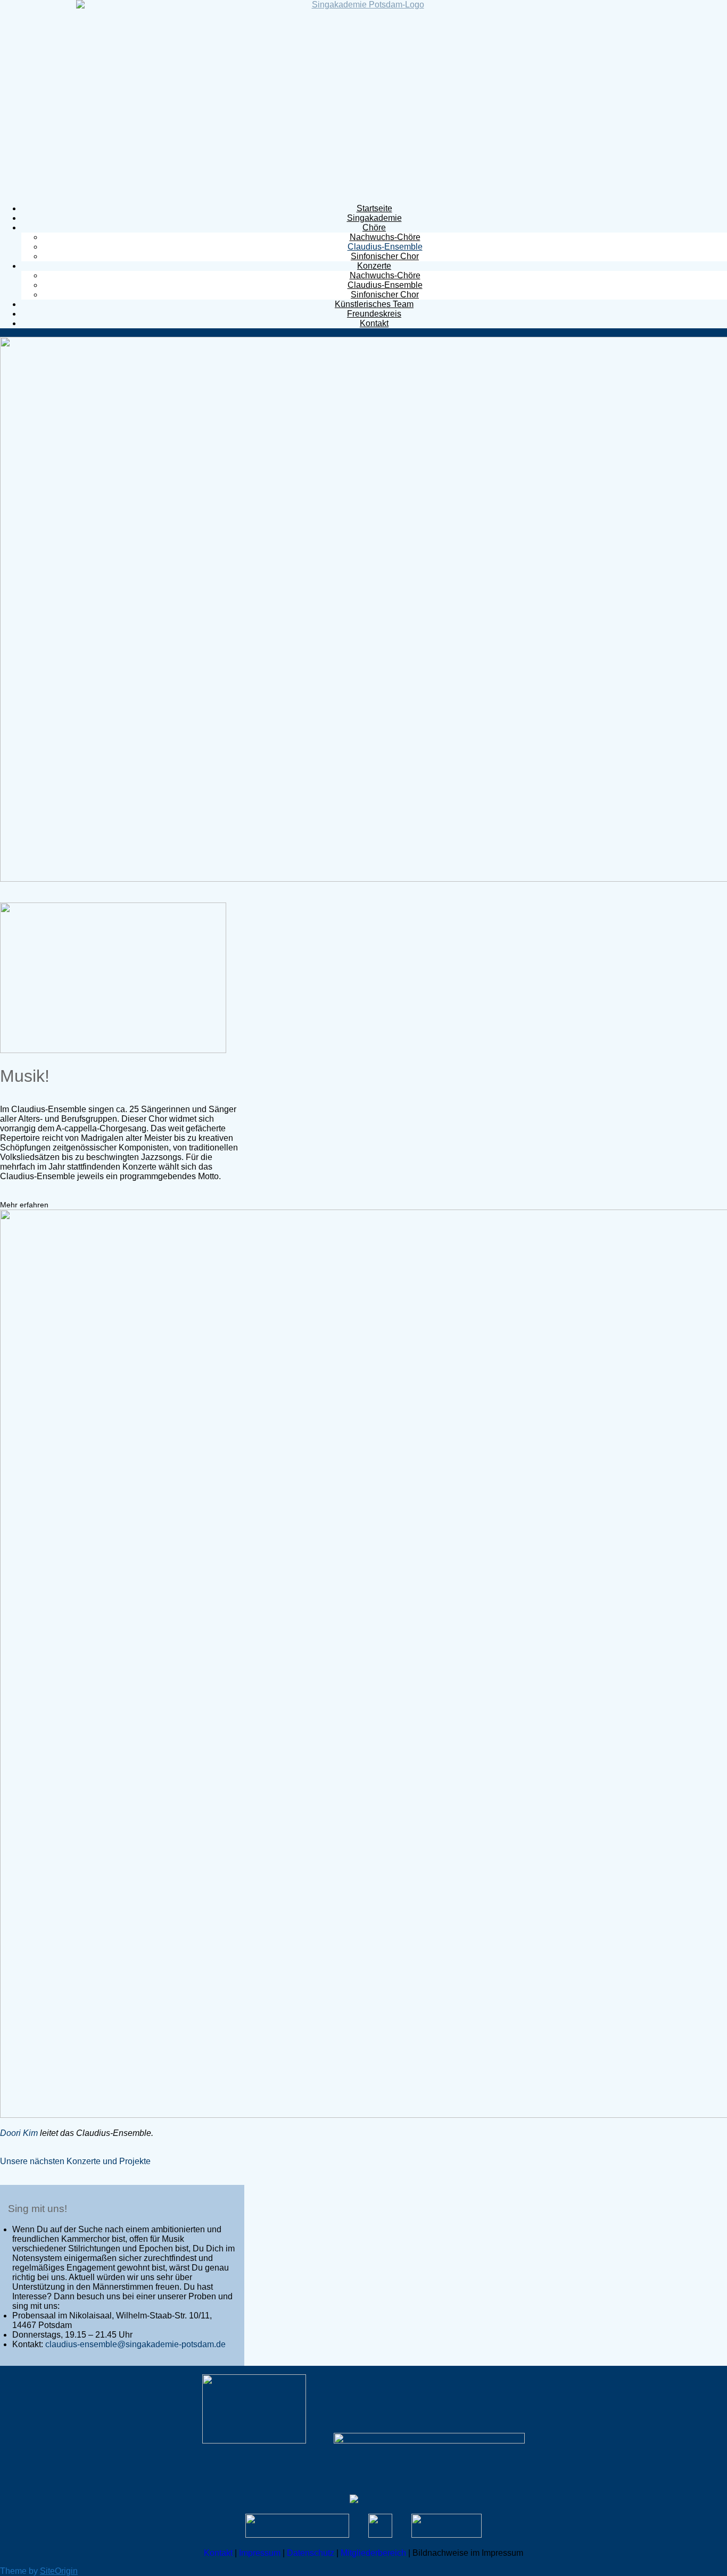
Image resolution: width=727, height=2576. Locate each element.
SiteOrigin (59, 2571)
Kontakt (374, 323)
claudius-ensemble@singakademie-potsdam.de (135, 2344)
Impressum (260, 2553)
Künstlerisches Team (374, 304)
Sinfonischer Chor (385, 256)
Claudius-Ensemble (385, 247)
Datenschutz (311, 2553)
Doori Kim (19, 2133)
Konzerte (374, 266)
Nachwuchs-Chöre (385, 237)
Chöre (374, 227)
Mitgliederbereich (373, 2553)
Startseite (374, 208)
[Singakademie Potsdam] (363, 98)
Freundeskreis (374, 314)
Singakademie (374, 218)
